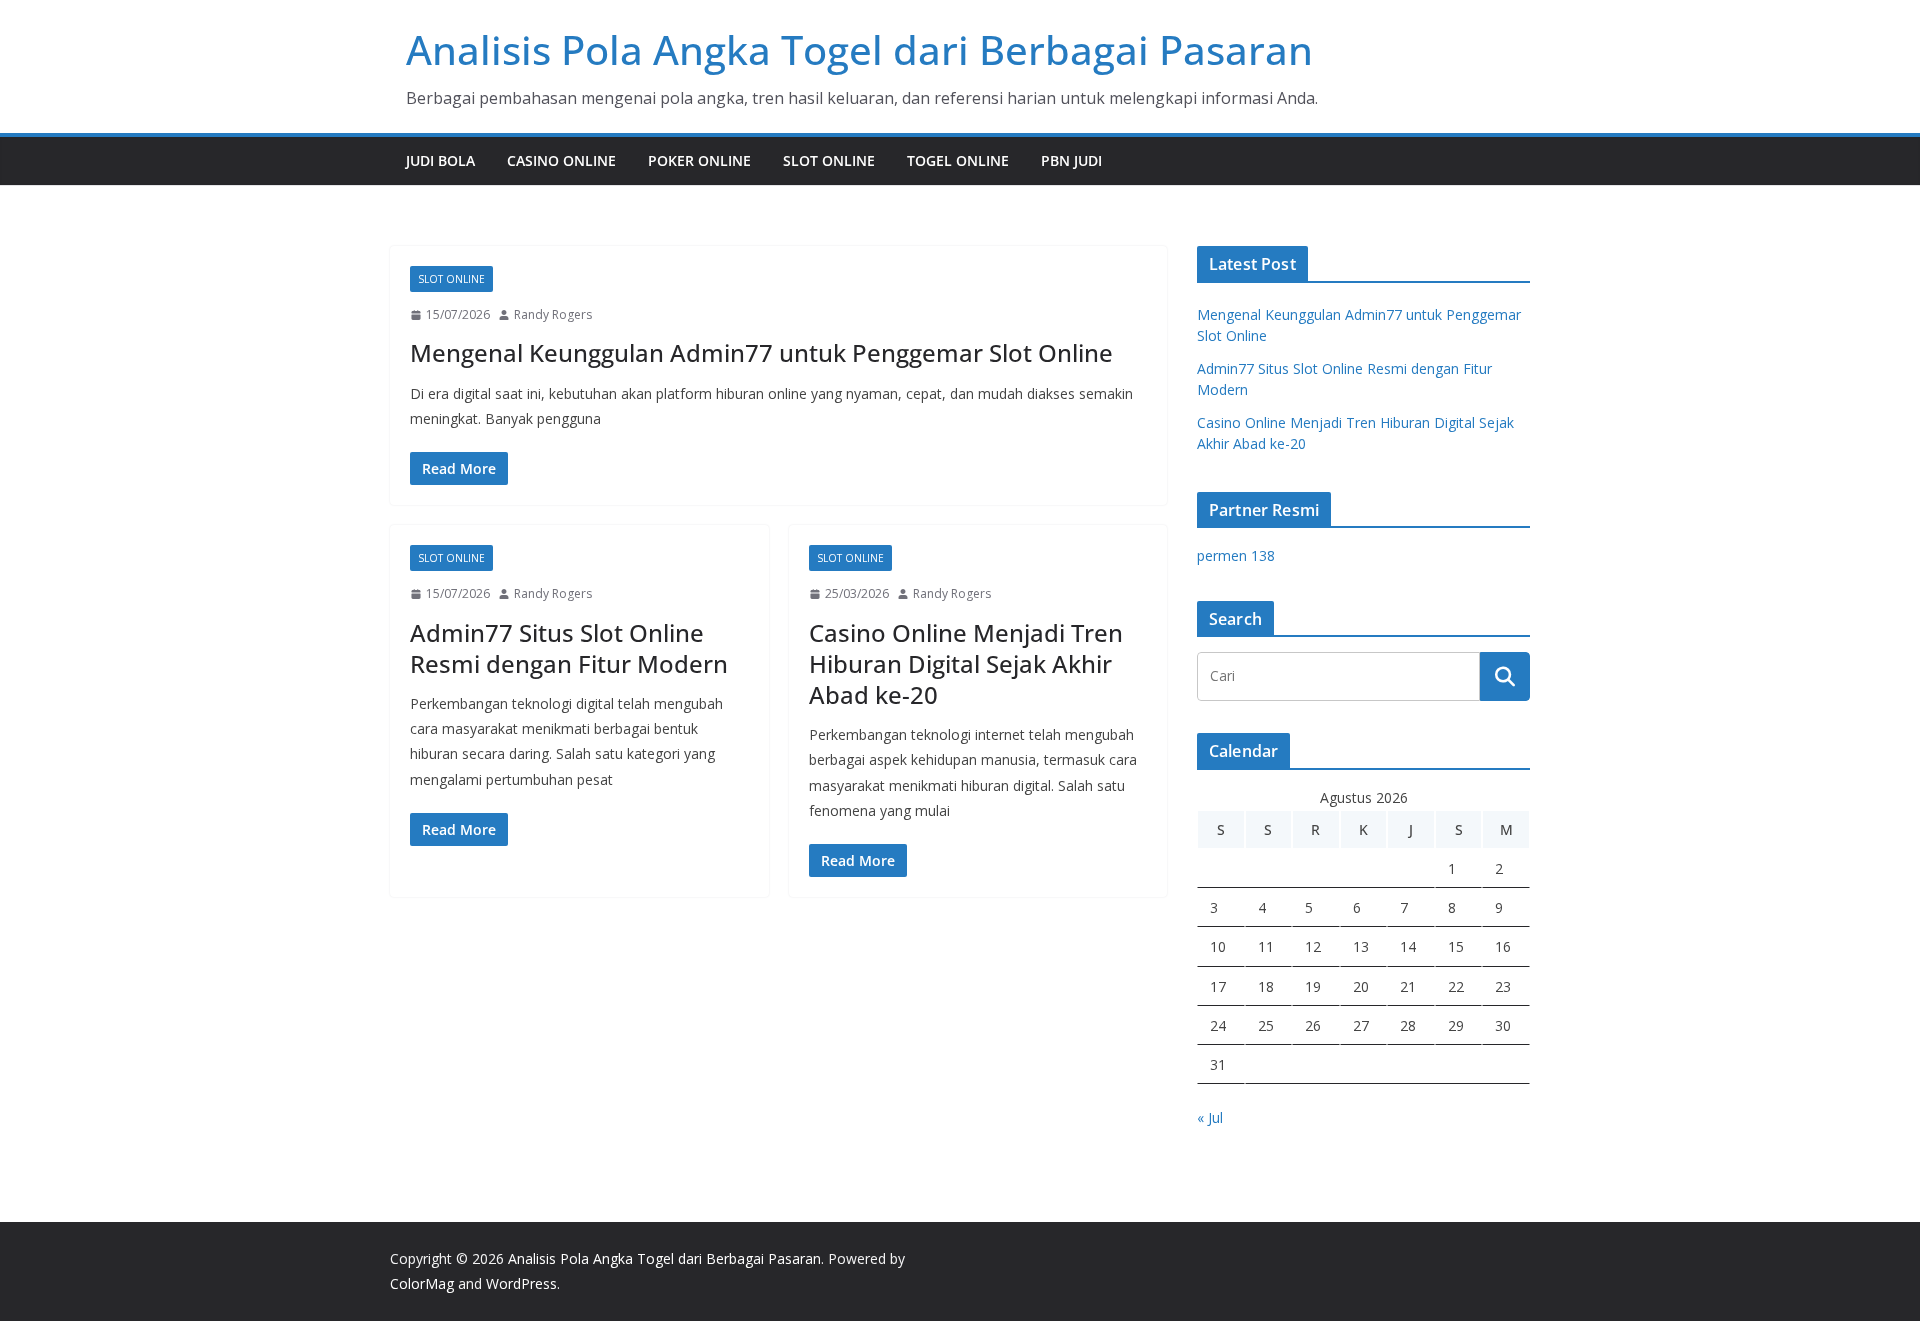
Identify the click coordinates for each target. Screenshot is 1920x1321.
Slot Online (829, 160)
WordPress (521, 1283)
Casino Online (561, 160)
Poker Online (699, 160)
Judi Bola (440, 160)
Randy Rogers (553, 314)
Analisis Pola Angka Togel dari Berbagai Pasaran (859, 49)
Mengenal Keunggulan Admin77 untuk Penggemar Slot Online (761, 352)
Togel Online (958, 160)
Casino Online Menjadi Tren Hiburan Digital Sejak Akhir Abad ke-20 (966, 663)
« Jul (1210, 1117)
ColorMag (422, 1283)
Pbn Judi (1071, 160)
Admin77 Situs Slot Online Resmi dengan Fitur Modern (569, 648)
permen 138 (1236, 555)
